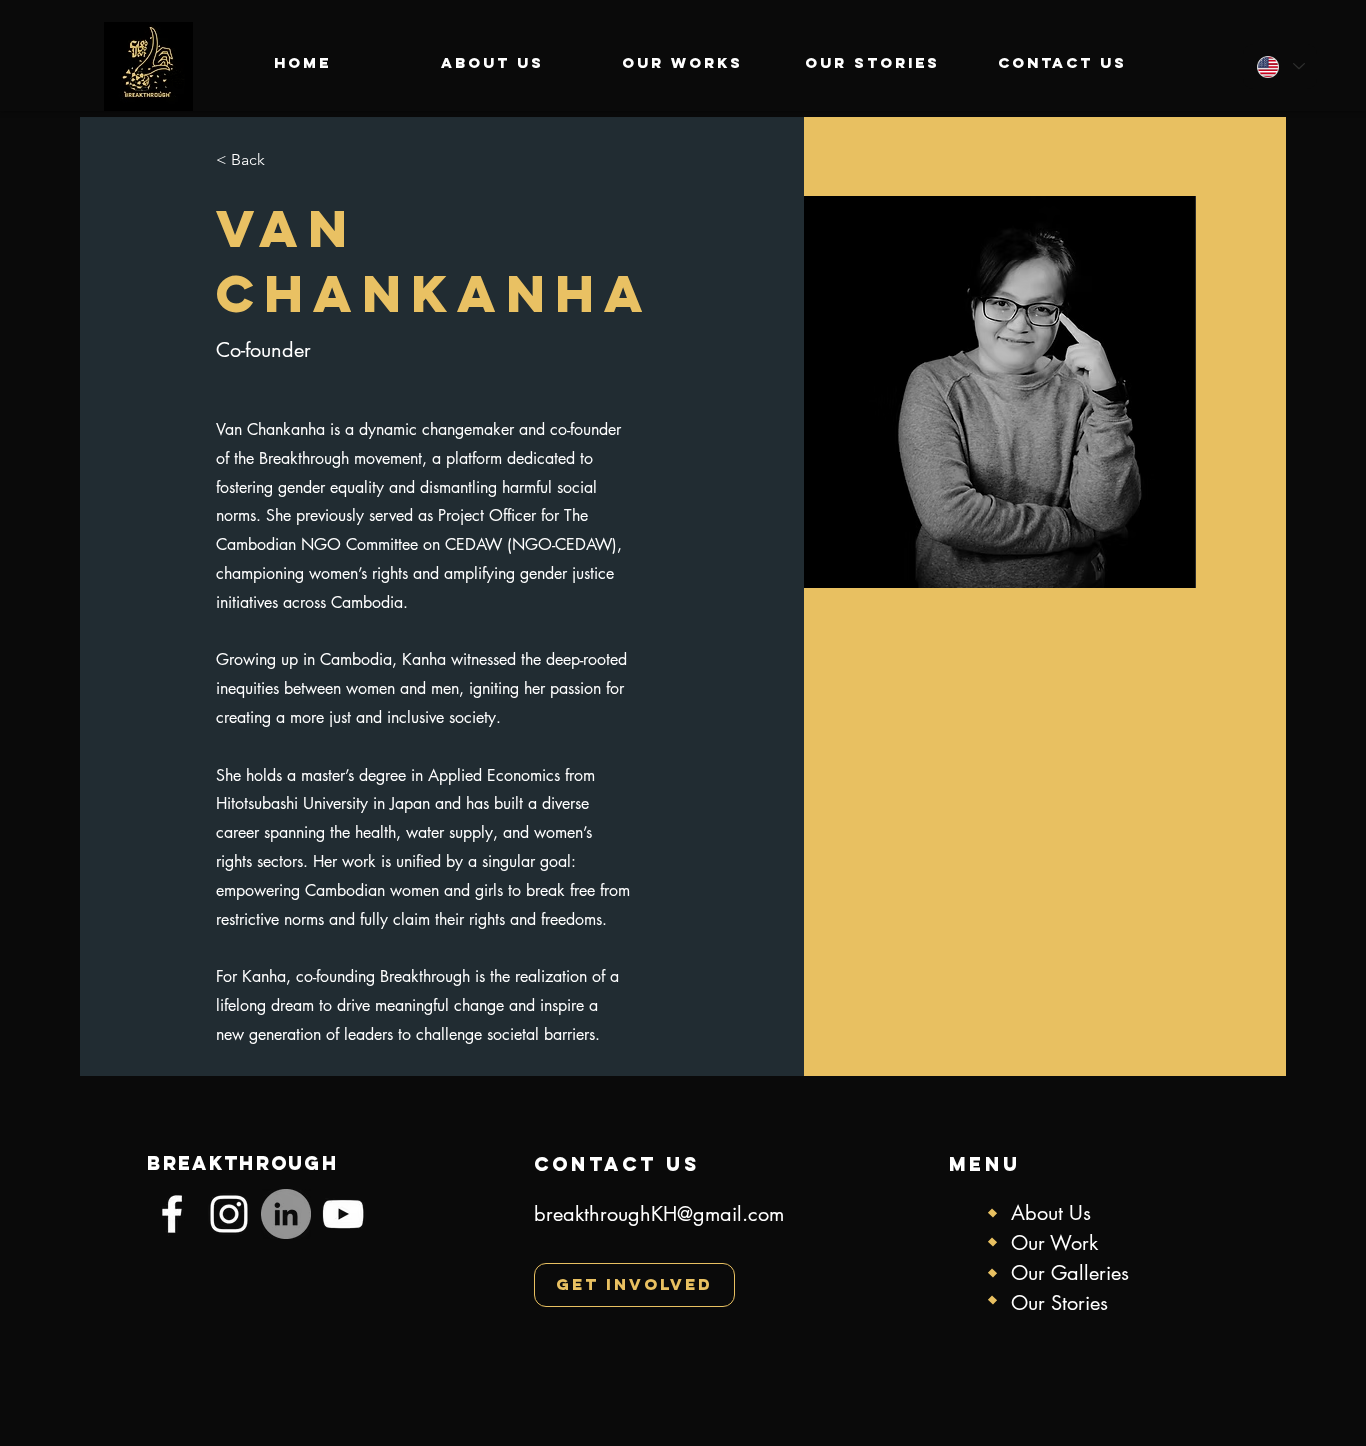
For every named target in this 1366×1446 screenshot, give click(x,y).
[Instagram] (229, 1214)
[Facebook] (172, 1214)
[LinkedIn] (286, 1214)
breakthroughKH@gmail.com (659, 1214)
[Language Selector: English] (1280, 66)
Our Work (1054, 1243)
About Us (1054, 1213)
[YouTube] (343, 1214)
